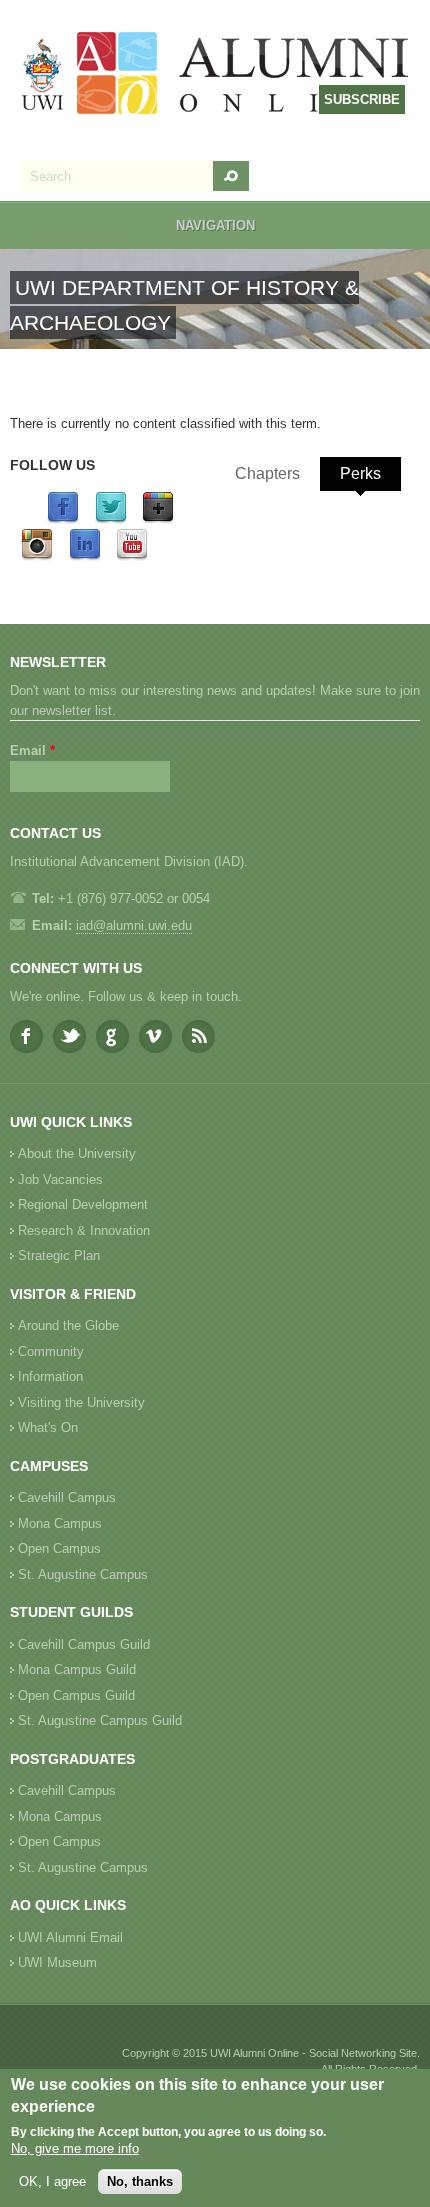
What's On (48, 1427)
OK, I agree (52, 2181)
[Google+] (158, 519)
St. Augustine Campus (83, 1574)
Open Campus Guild (76, 1695)
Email (32, 750)
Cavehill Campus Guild (84, 1644)
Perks (360, 473)
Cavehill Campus (67, 1497)
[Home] (216, 75)
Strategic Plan (59, 1255)
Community (51, 1351)
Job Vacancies (60, 1179)
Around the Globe (68, 1325)
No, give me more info (75, 2148)
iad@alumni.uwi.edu (134, 925)
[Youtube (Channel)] (132, 556)
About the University (77, 1153)
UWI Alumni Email (70, 1937)
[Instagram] (37, 556)
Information (50, 1376)
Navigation (215, 225)
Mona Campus (60, 1523)
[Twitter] (111, 519)
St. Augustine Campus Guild (100, 1720)
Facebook (26, 1036)
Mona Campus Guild (77, 1669)
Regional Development (83, 1204)
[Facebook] (63, 519)
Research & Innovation (84, 1230)
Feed (198, 1036)
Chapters (267, 473)
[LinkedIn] (85, 556)
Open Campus (59, 1548)
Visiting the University (81, 1402)
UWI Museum (57, 1962)
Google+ (112, 1036)
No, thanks (140, 2181)
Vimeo (155, 1036)
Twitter (69, 1036)
